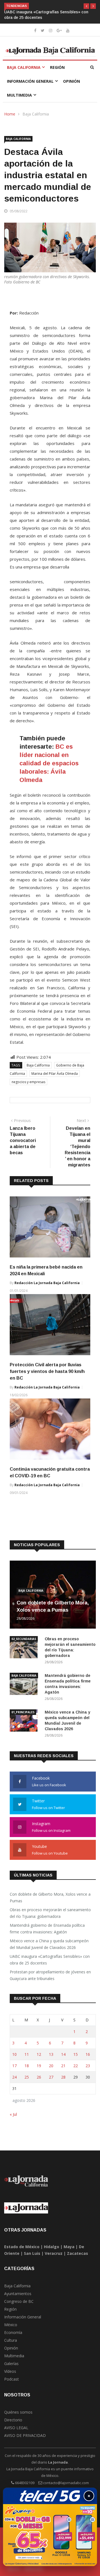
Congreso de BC (19, 2301)
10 (14, 2054)
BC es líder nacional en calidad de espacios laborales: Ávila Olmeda (49, 763)
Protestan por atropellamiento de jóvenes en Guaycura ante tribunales (50, 1975)
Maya (69, 2247)
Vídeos (10, 2371)
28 (63, 2077)
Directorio (13, 2420)
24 (14, 2077)
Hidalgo (52, 2247)
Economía (13, 2332)
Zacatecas (77, 2253)
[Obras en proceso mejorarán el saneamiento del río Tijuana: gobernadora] (25, 1648)
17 (14, 2066)
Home (10, 114)
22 (76, 2066)
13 (51, 2054)
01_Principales (23, 1712)
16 (88, 2054)
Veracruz (54, 2253)
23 (88, 2066)
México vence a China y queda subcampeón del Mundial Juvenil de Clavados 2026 (49, 1944)
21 (63, 2066)
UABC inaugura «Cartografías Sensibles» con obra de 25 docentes (50, 1960)
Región (57, 67)
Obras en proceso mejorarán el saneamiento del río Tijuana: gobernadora (50, 1913)
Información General (30, 81)
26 (39, 2077)
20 (51, 2066)
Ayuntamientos (18, 2294)
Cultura (11, 2340)
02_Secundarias (24, 1639)
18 (27, 2066)
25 (27, 2077)
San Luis (32, 2253)
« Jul (13, 2114)
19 (39, 2066)
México (11, 2325)
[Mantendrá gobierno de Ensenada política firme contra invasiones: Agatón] (25, 1685)
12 (39, 2054)
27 (51, 2077)
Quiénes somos (18, 2412)
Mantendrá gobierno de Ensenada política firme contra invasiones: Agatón (47, 1929)
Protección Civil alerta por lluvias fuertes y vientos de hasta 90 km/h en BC (47, 1371)
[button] (86, 6)
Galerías (11, 2364)
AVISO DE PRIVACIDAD (25, 2435)
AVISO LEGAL (16, 2428)
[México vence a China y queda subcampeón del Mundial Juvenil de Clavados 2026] (25, 1721)
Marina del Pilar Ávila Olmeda (55, 1074)
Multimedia (19, 95)
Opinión (72, 81)
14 (63, 2054)
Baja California (24, 67)
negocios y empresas (28, 1082)
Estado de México (22, 2247)
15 (76, 2054)
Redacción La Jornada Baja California (47, 1283)
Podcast (12, 2379)
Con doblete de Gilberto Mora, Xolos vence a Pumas (50, 1897)
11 (27, 2054)
